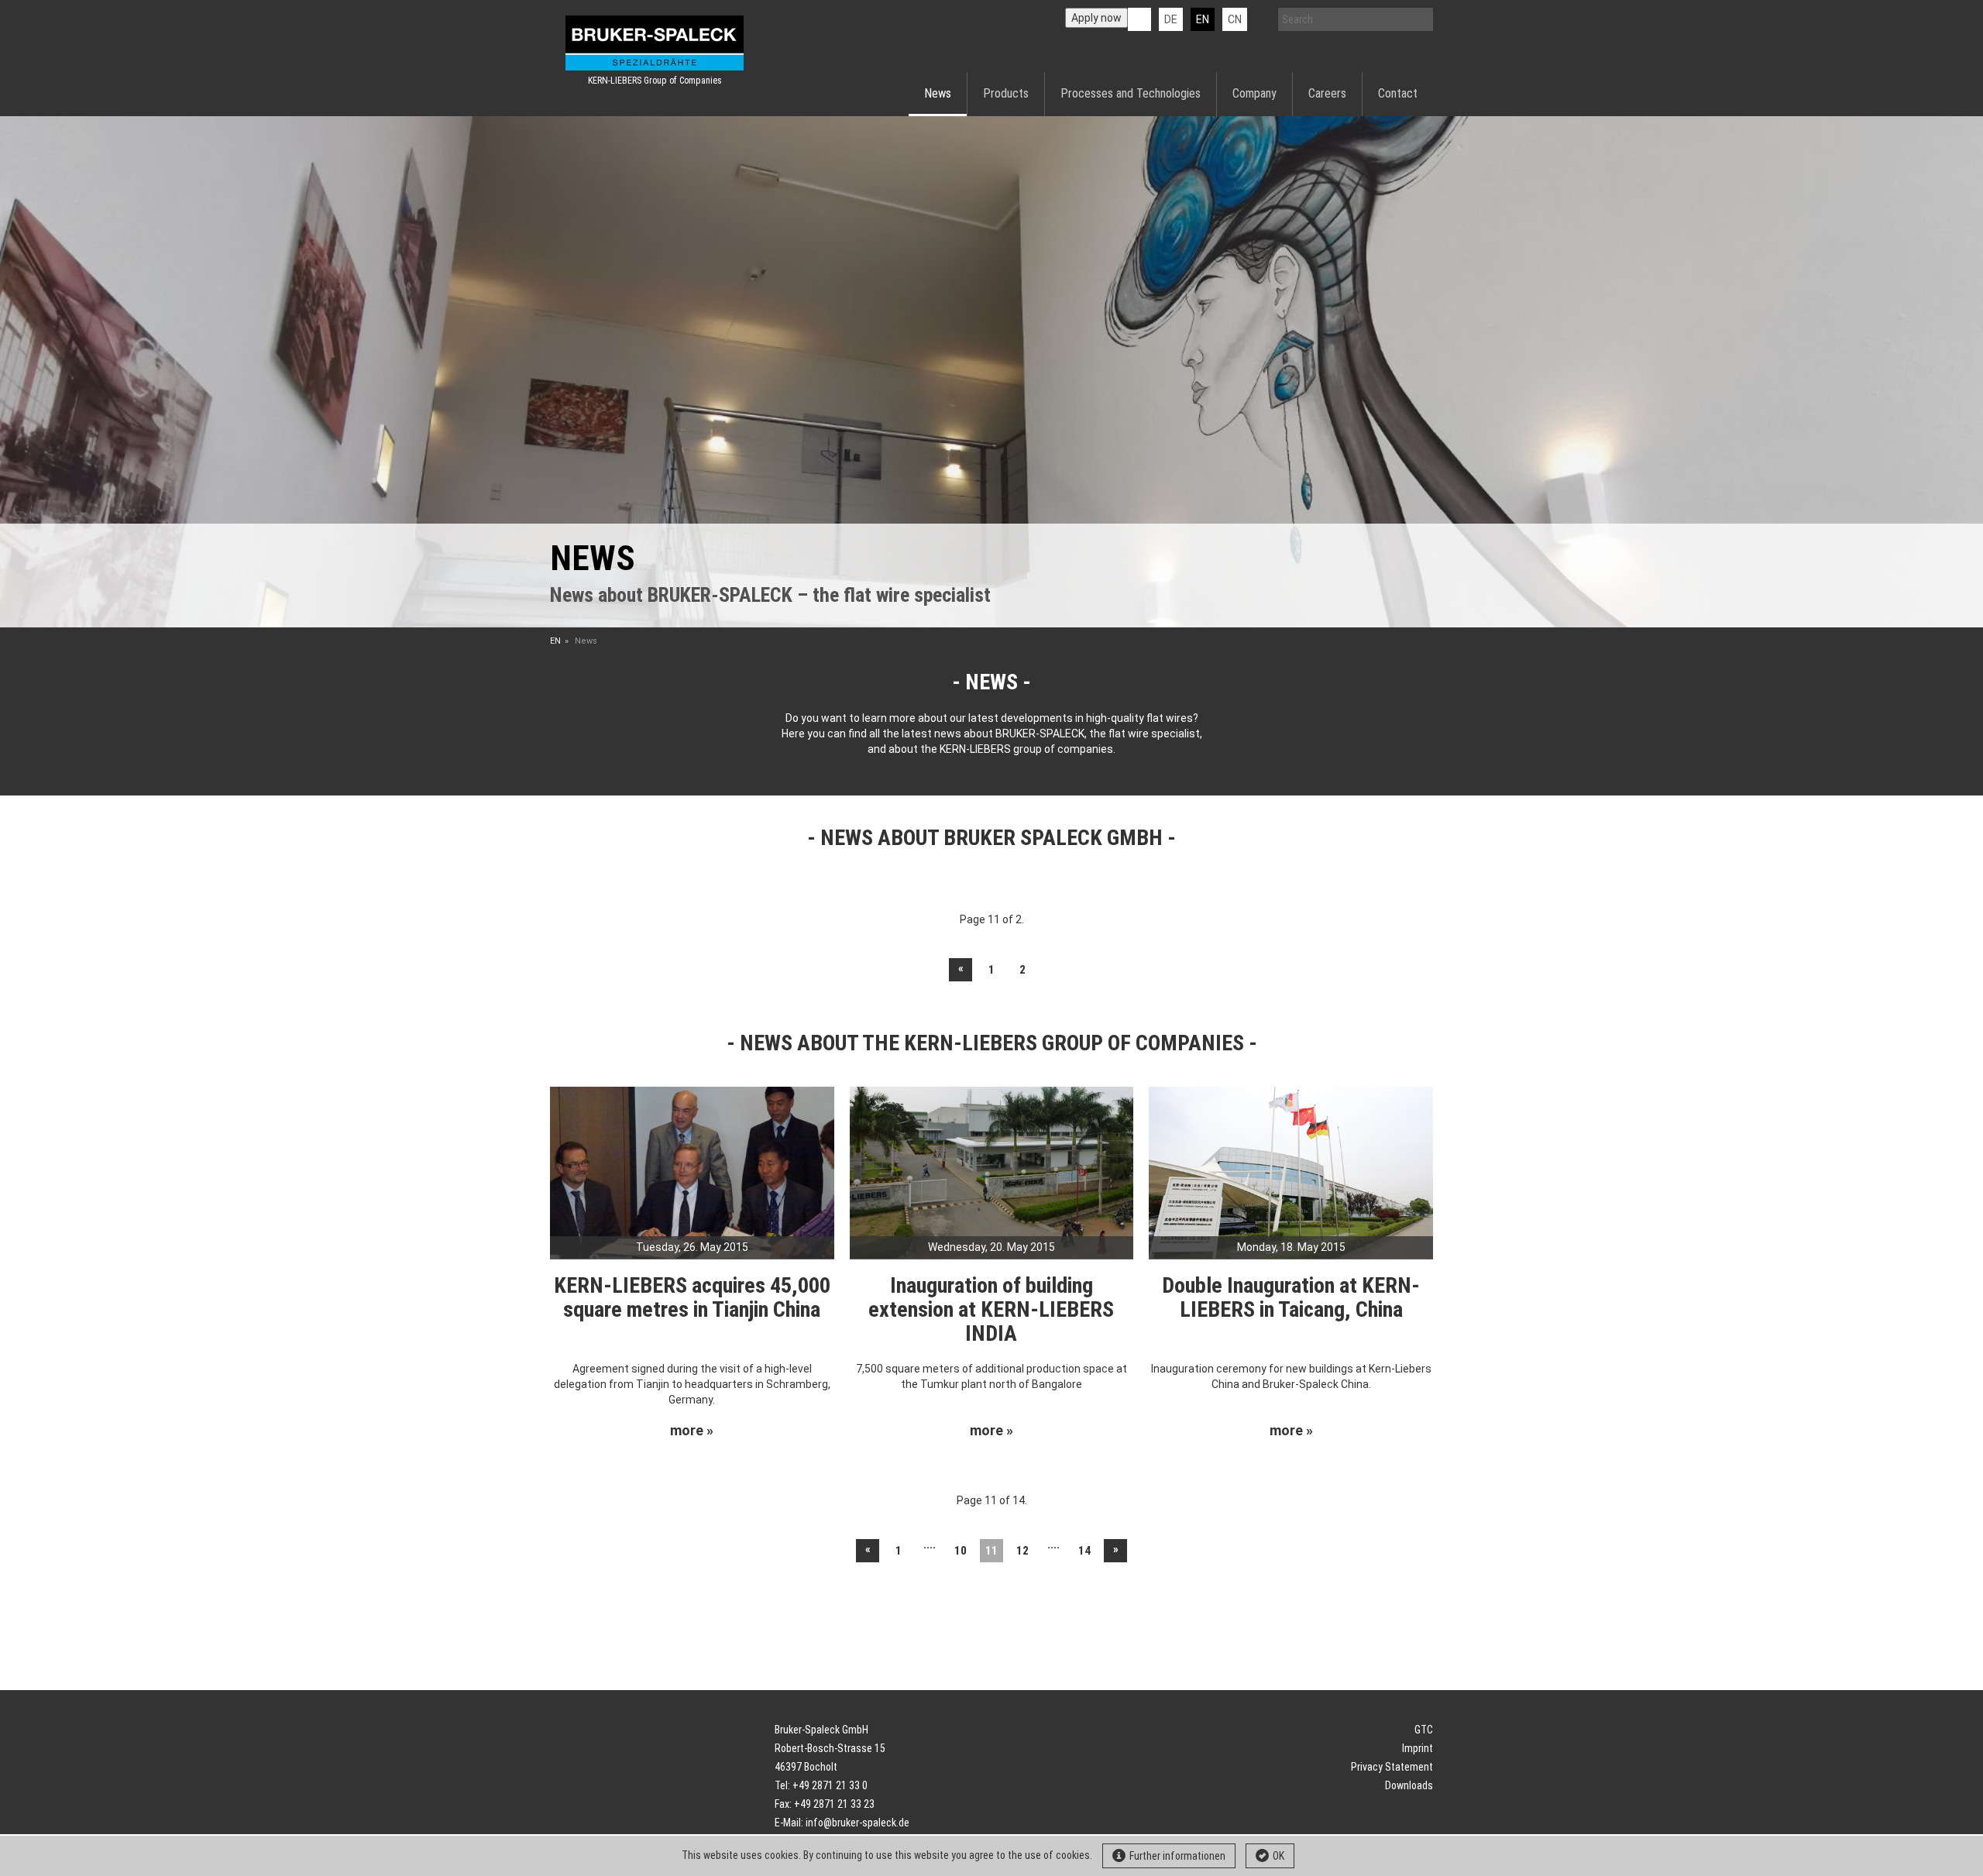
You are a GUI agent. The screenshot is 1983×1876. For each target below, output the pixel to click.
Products (1006, 93)
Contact (1398, 93)
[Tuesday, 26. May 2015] (692, 1172)
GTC (1424, 1730)
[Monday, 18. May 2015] (1291, 1172)
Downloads (1409, 1785)
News (938, 93)
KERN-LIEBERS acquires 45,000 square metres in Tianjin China (692, 1297)
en (1203, 19)
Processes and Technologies (1131, 93)
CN (1235, 19)
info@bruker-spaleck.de (857, 1823)
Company (1254, 93)
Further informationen (1177, 1856)
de (1171, 19)
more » (692, 1431)
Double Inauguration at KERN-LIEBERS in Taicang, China (1291, 1297)
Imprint (1418, 1748)
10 (961, 1551)
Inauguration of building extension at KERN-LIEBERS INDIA (991, 1309)
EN (555, 641)
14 (1084, 1551)
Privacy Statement (1392, 1767)
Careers (1327, 93)
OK (1278, 1856)
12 (1022, 1551)
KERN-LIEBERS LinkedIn (1139, 19)
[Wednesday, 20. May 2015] (992, 1172)
